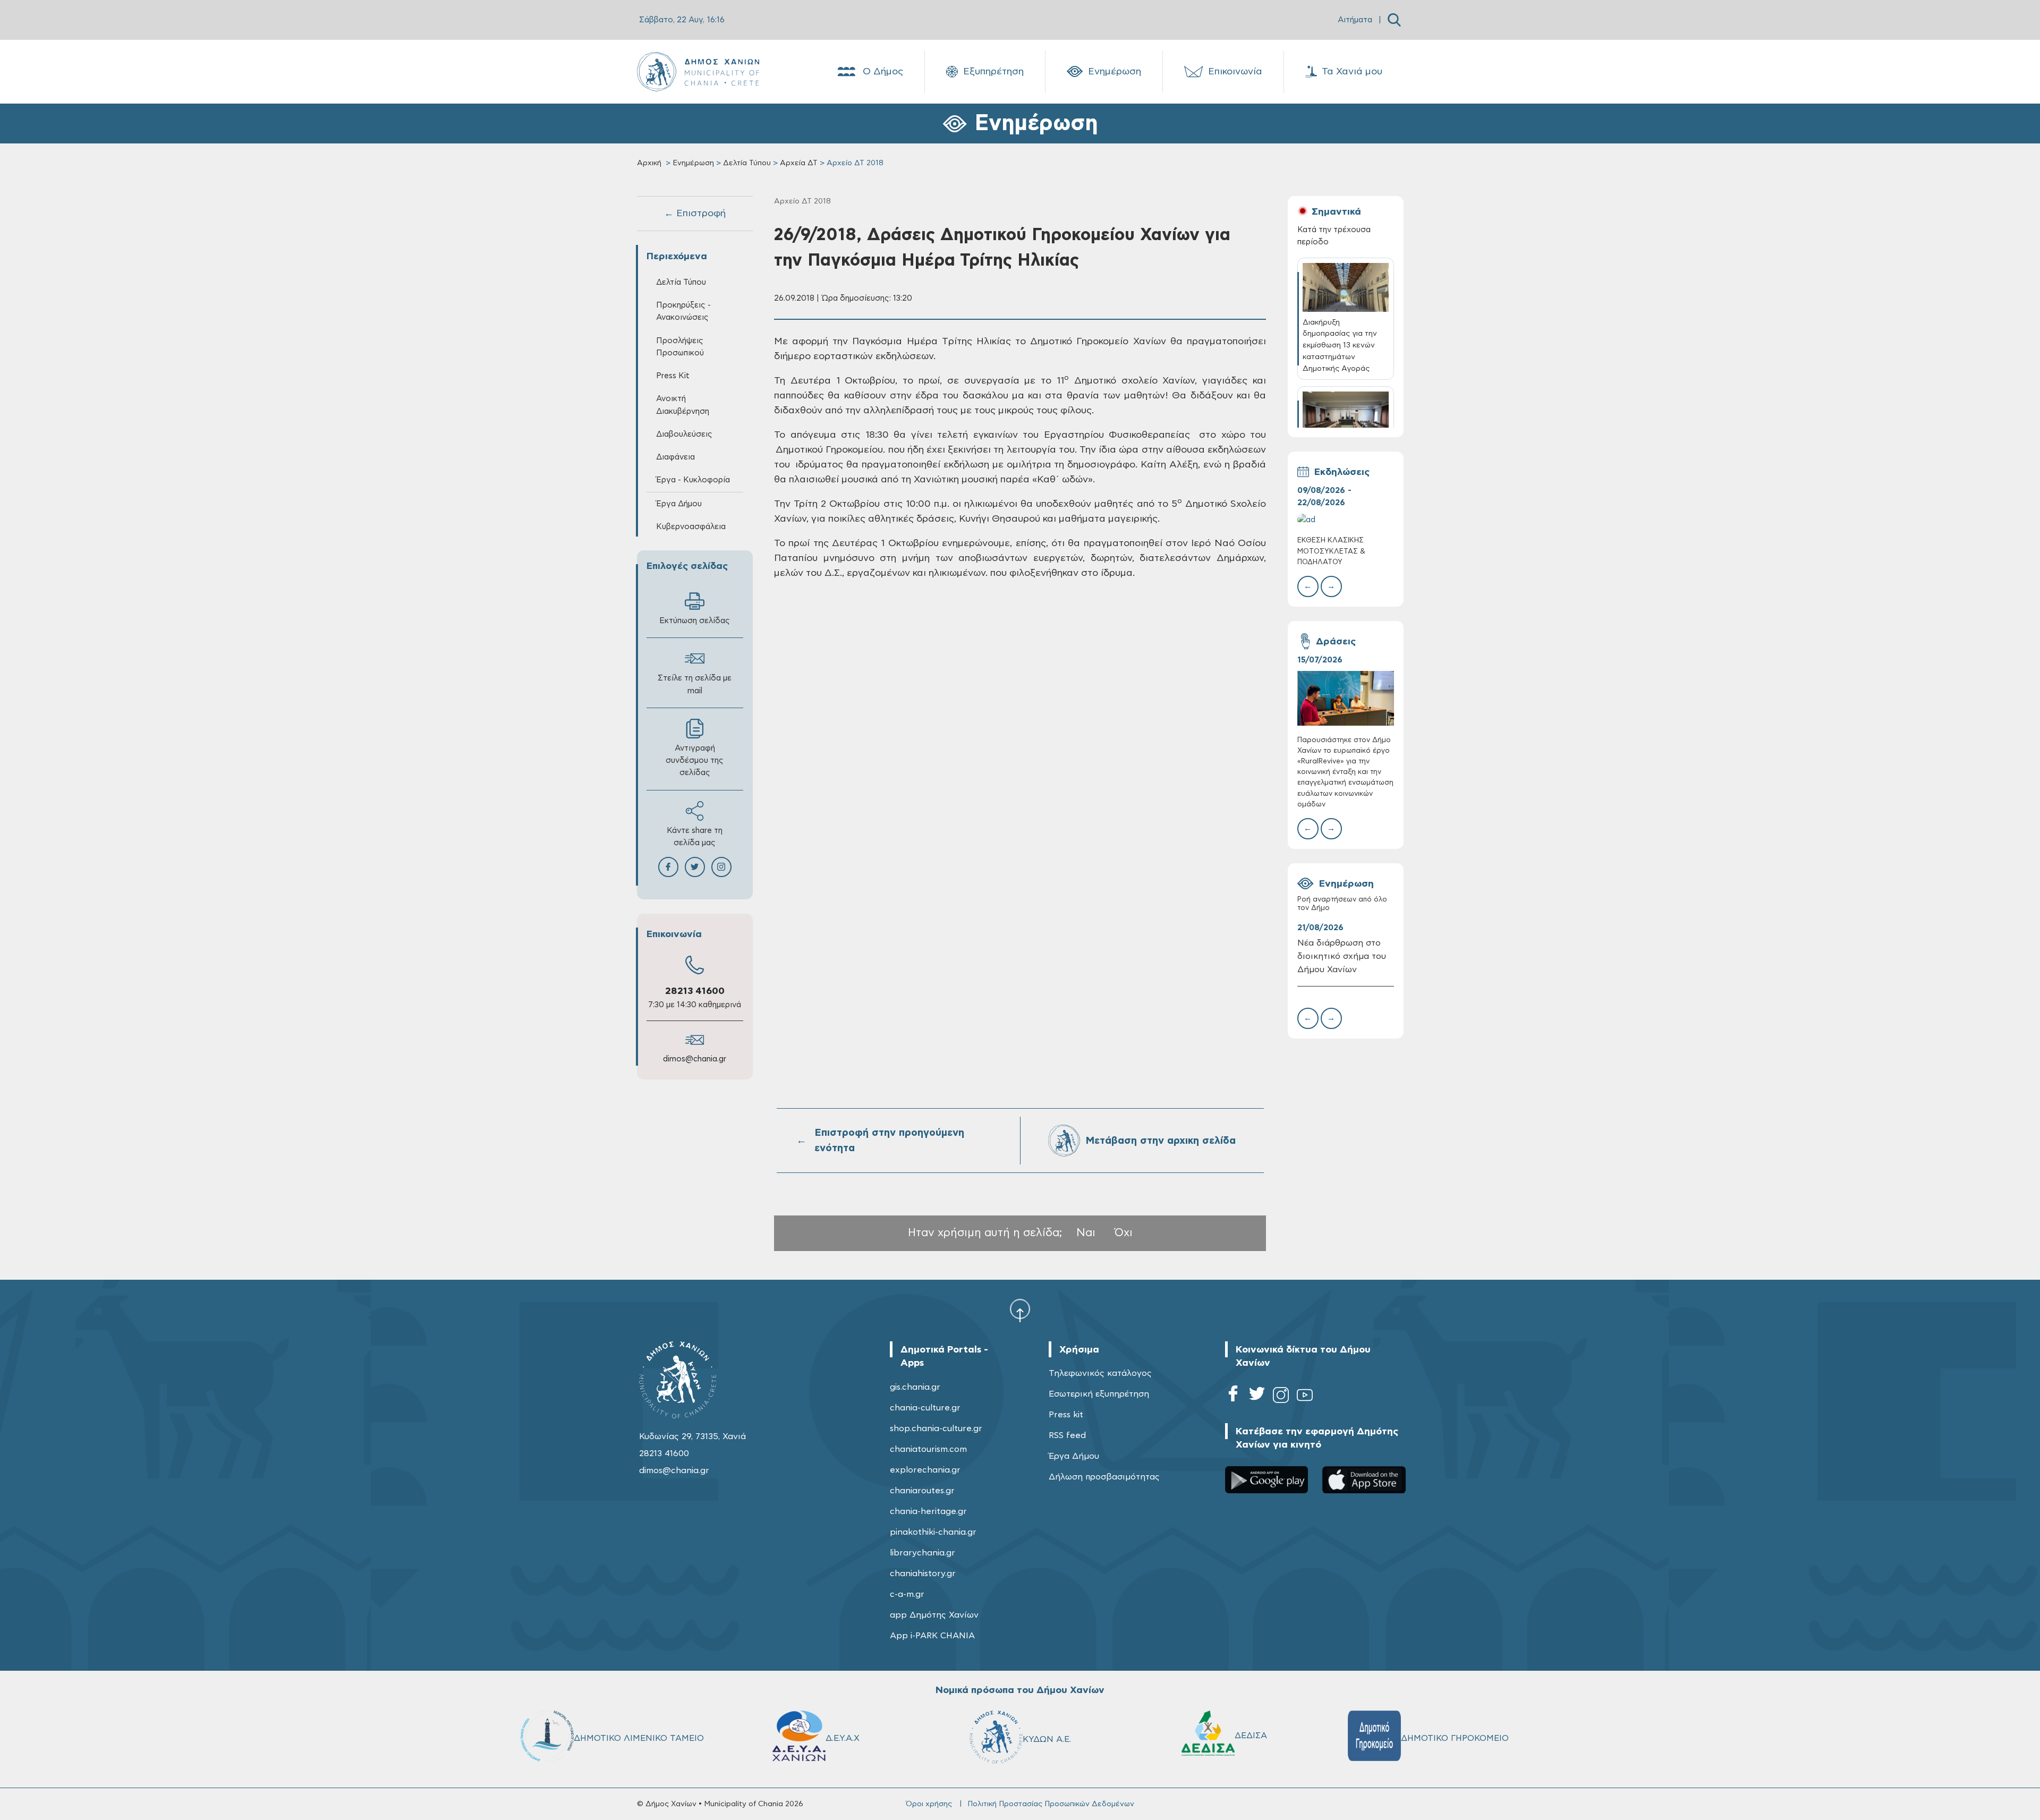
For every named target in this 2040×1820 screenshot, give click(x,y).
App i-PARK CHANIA (932, 1636)
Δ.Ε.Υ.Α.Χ (843, 1738)
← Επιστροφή (695, 214)
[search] (1394, 20)
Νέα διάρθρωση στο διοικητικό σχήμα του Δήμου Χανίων (1342, 956)
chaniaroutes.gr (922, 1491)
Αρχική (649, 163)
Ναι (1086, 1233)
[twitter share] (695, 867)
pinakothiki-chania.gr (933, 1532)
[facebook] (1233, 1397)
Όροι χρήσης (929, 1804)
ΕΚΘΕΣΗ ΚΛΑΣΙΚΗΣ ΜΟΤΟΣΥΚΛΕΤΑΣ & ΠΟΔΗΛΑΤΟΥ (1331, 551)
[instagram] (1281, 1397)
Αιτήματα (1355, 20)
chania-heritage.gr (928, 1511)
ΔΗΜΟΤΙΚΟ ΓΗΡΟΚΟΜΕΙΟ (1455, 1738)
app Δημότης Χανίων (934, 1615)
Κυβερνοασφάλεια (691, 527)
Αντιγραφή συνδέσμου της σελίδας (695, 760)
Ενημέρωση (1115, 72)
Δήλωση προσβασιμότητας (1104, 1477)
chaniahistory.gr (923, 1574)
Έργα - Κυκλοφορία (693, 480)
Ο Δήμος (883, 72)
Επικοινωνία (1235, 72)
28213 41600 (695, 991)
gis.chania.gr (915, 1387)
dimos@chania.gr (695, 1059)
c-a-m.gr (907, 1594)
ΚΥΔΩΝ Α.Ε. (1047, 1739)
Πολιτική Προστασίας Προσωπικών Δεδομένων (1051, 1804)
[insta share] (721, 867)
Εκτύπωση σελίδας (695, 621)
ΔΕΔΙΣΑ (1251, 1736)
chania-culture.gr (925, 1408)
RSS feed (1067, 1435)
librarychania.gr (923, 1553)
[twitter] (1257, 1397)
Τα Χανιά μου (1352, 72)
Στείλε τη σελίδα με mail (695, 684)
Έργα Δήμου (1074, 1456)
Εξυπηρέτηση (993, 72)
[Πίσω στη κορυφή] (1020, 1310)
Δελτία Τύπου (747, 163)
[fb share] (668, 867)
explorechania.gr (925, 1470)
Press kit (1066, 1415)
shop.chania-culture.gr (936, 1428)
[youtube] (1305, 1397)
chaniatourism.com (928, 1449)
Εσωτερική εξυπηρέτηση (1099, 1394)
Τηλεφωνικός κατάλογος (1100, 1373)
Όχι (1124, 1233)
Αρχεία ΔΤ (799, 163)
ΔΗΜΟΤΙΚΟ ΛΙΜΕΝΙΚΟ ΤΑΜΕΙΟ (639, 1738)
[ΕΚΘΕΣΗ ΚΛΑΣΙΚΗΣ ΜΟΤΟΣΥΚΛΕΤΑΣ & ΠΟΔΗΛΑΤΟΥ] (1346, 520)
